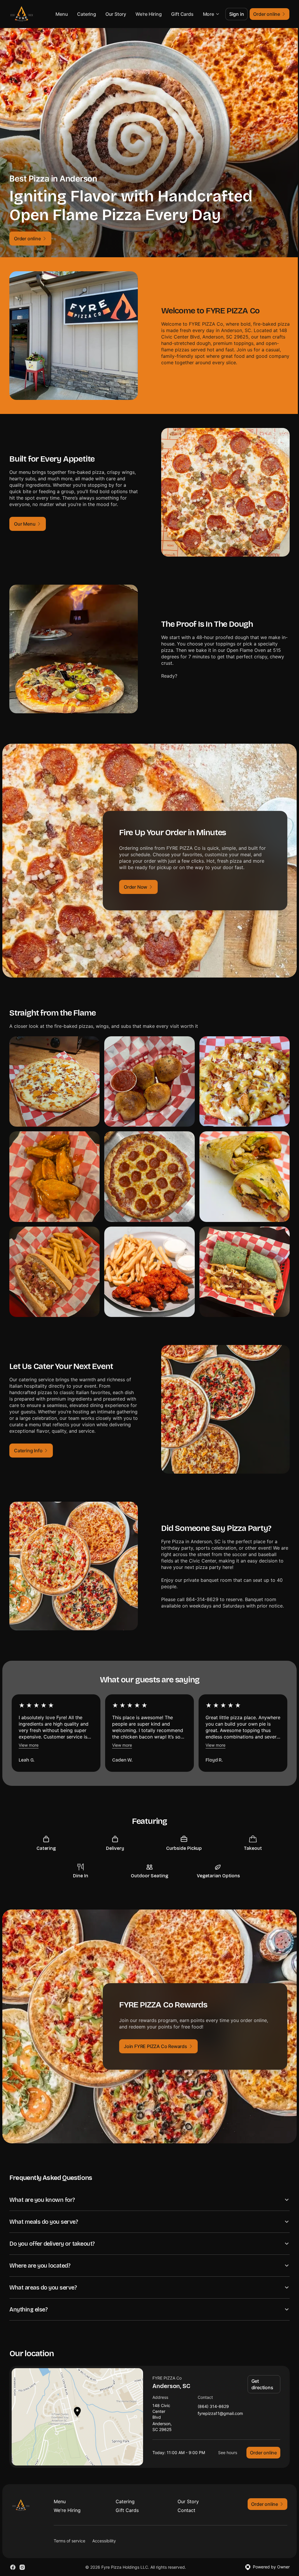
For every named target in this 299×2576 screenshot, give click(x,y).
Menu (62, 14)
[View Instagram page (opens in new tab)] (22, 2552)
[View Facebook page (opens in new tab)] (13, 2552)
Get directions (260, 2369)
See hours (223, 2437)
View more (29, 1745)
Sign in (237, 14)
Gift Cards (182, 14)
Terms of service (69, 2526)
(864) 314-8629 (211, 2391)
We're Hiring (149, 14)
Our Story (116, 14)
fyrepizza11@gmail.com (218, 2398)
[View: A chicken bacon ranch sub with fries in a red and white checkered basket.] (54, 1272)
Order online (259, 2437)
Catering (86, 14)
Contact (184, 2495)
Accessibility (104, 2526)
